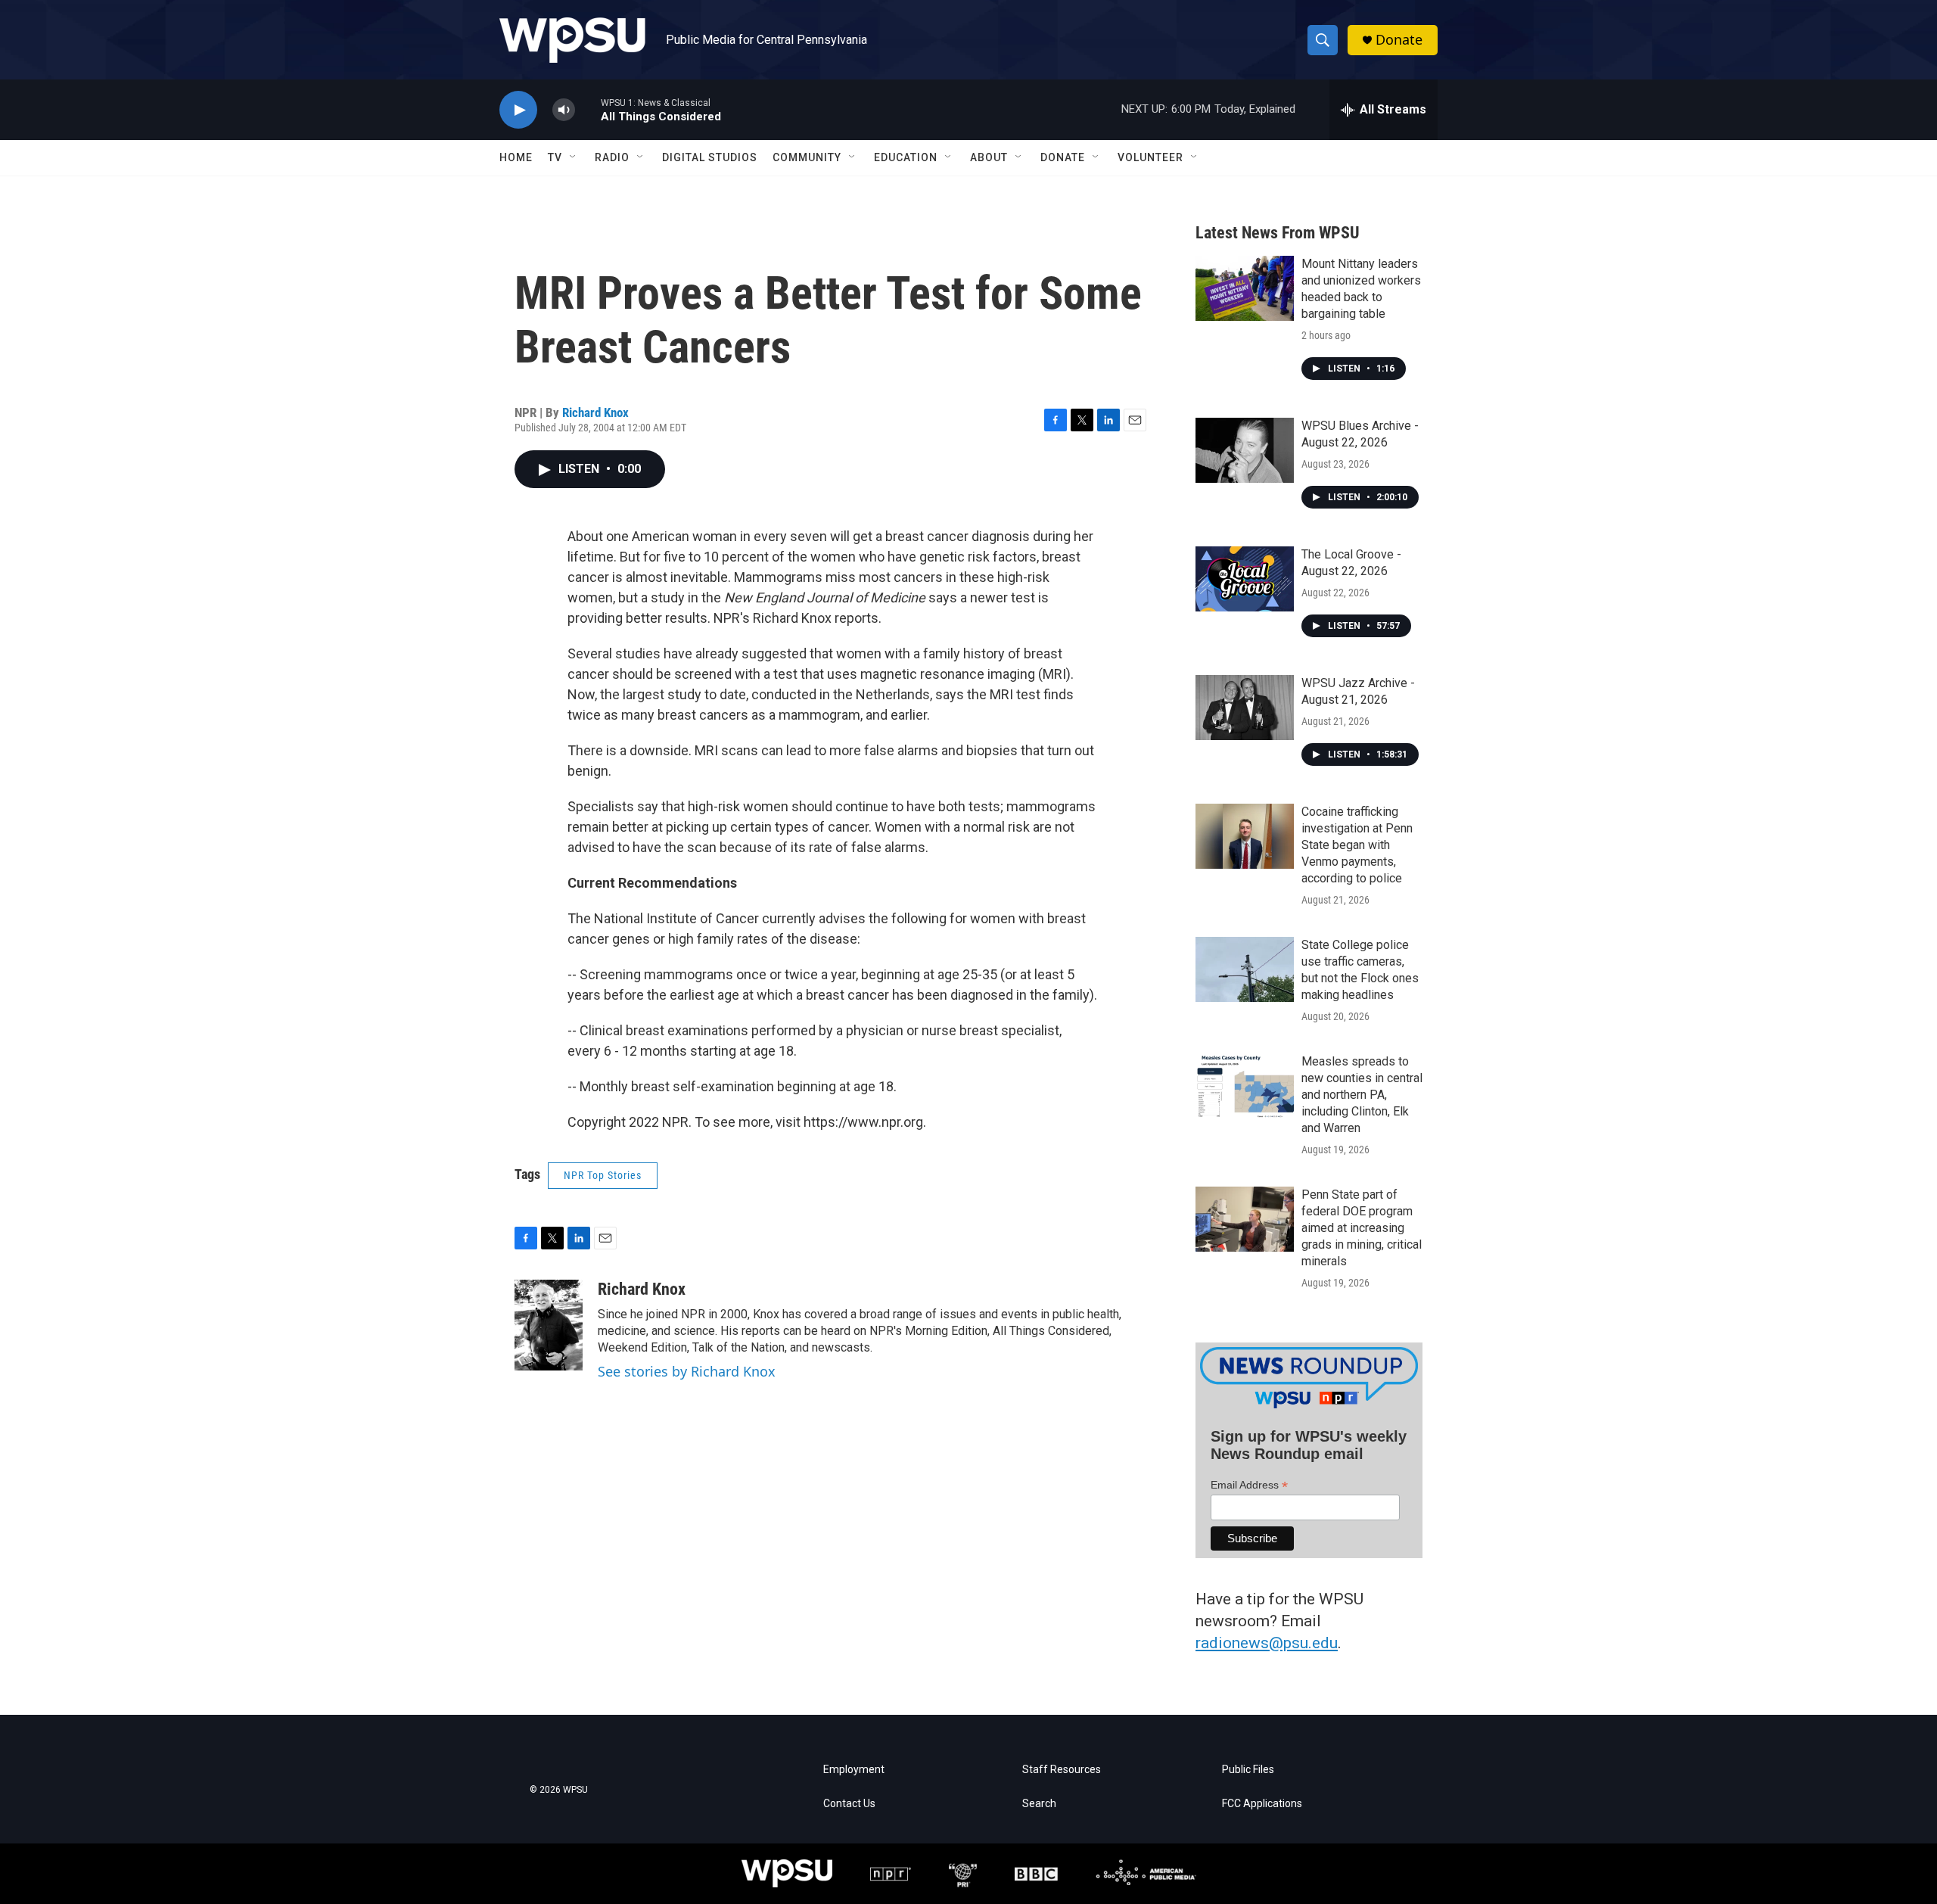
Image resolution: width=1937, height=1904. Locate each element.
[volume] (564, 110)
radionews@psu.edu (1267, 1643)
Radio (612, 157)
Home (516, 157)
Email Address (1249, 1485)
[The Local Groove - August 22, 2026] (1245, 579)
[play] (518, 110)
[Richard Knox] (549, 1325)
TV (555, 157)
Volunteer (1150, 157)
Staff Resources (1062, 1770)
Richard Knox (595, 412)
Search (1039, 1804)
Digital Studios (710, 157)
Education (906, 157)
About (989, 157)
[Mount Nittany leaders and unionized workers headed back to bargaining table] (1245, 288)
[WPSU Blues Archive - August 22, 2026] (1245, 450)
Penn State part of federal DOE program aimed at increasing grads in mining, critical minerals (1362, 1228)
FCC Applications (1262, 1804)
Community (807, 157)
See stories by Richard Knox (687, 1371)
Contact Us (849, 1804)
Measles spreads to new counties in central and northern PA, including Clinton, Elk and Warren (1362, 1095)
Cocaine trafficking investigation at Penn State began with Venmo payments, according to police (1357, 845)
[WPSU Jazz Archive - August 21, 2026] (1245, 708)
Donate (1399, 40)
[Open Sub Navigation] (574, 157)
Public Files (1248, 1770)
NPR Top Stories (603, 1175)
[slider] (588, 109)
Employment (854, 1770)
